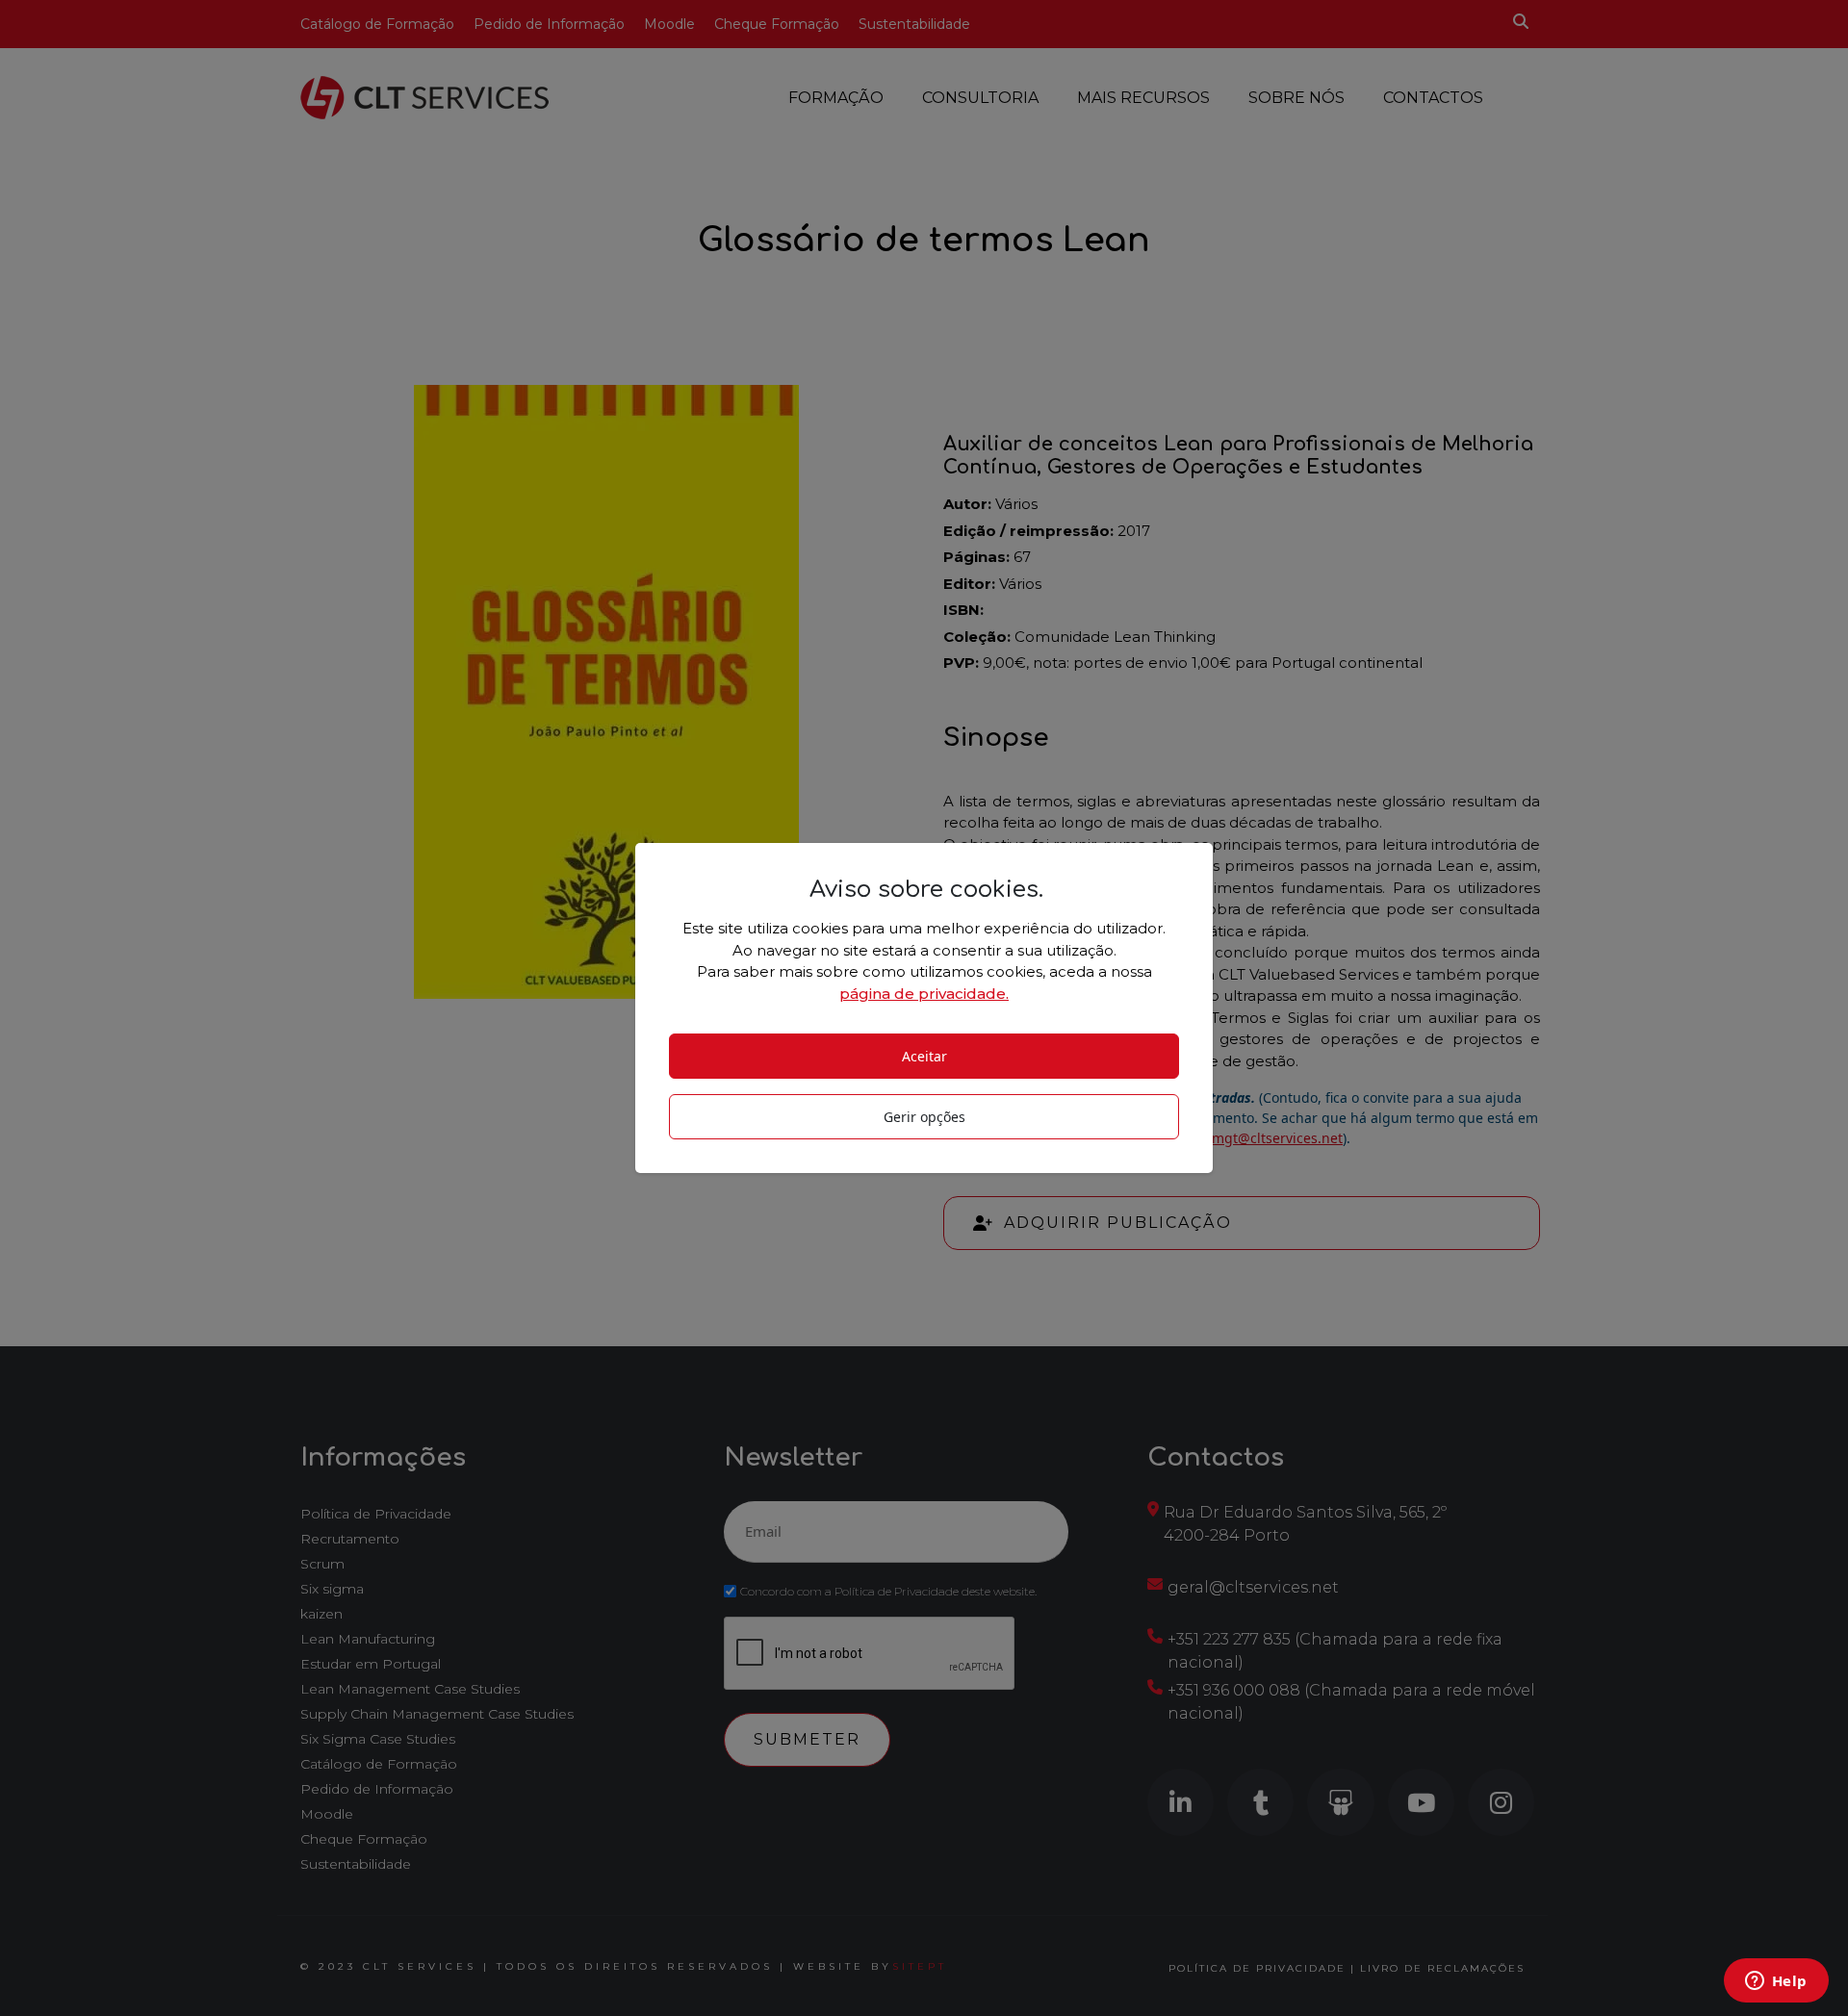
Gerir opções (924, 1117)
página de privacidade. (924, 994)
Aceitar (924, 1056)
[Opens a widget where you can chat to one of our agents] (1776, 1982)
